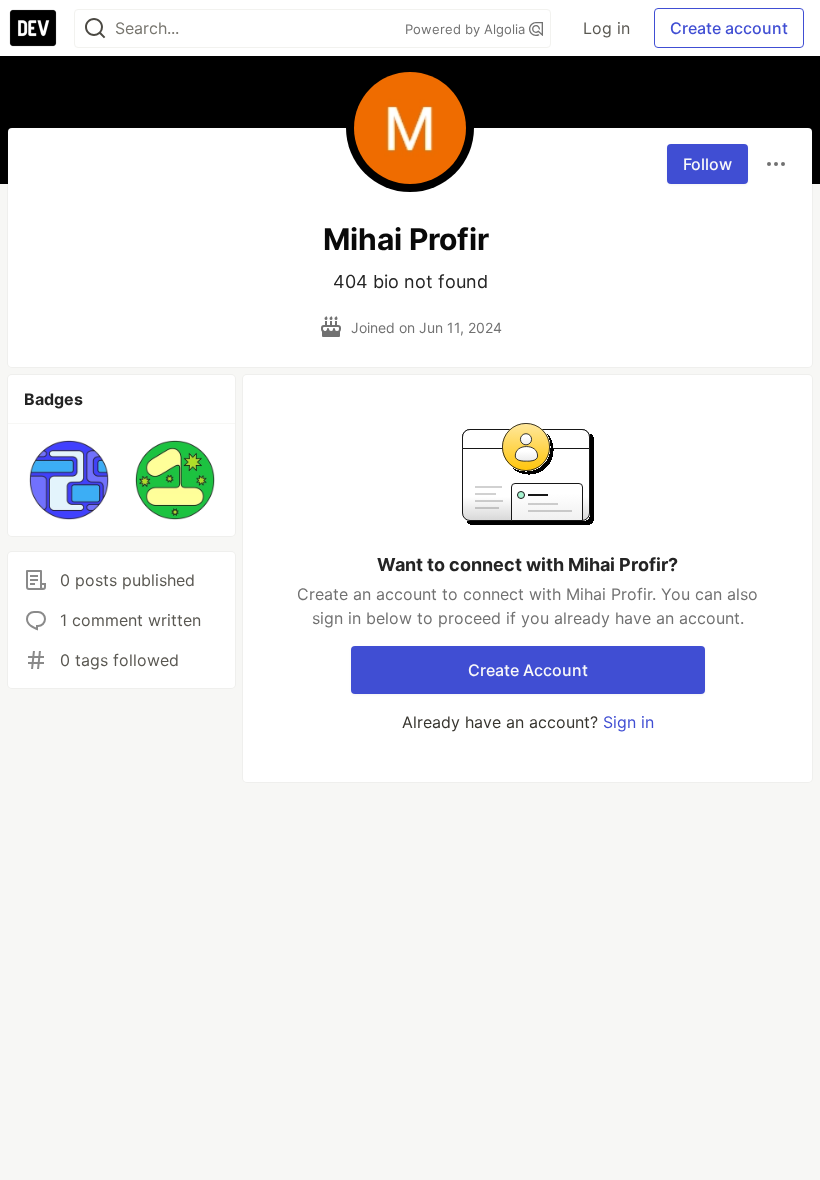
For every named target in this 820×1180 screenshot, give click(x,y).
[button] (69, 480)
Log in (606, 28)
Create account (729, 28)
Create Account (528, 670)
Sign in (628, 722)
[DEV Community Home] (33, 28)
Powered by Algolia (467, 29)
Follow (707, 164)
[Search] (95, 28)
